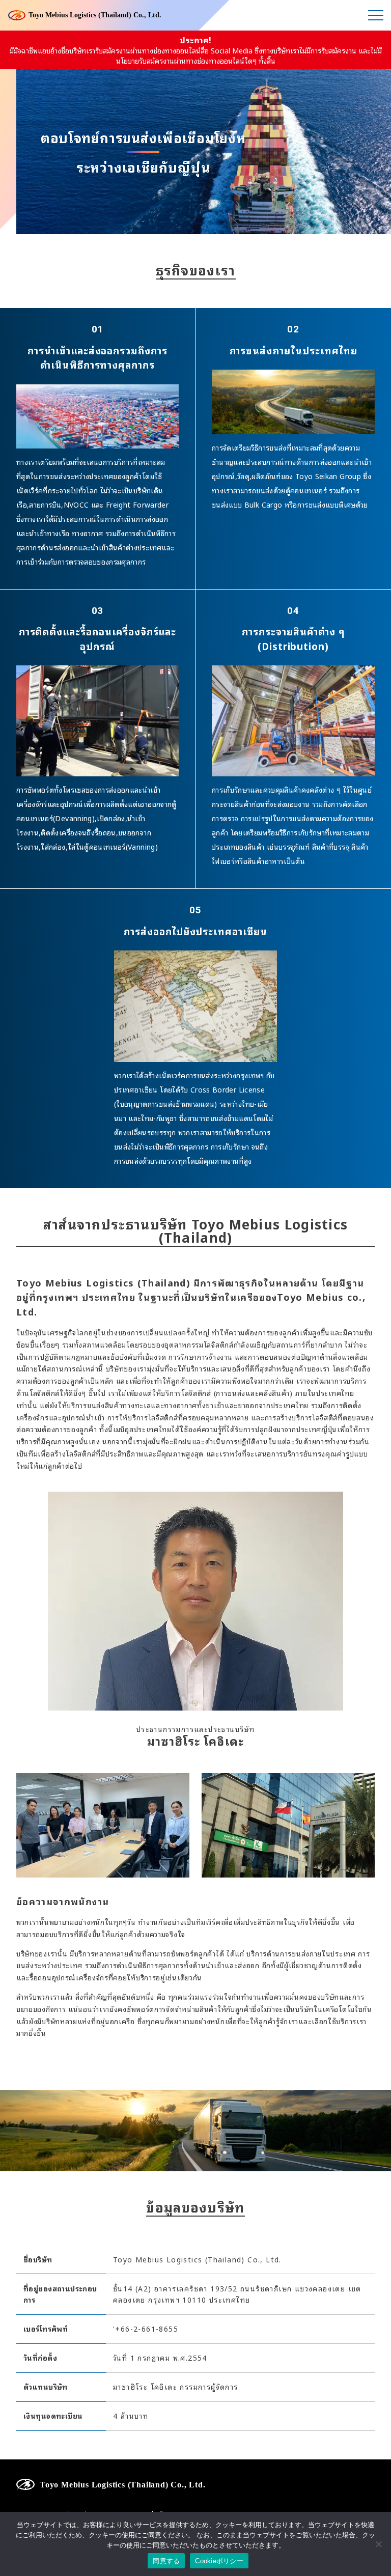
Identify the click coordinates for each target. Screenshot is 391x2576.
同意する (166, 2561)
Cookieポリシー (219, 2561)
